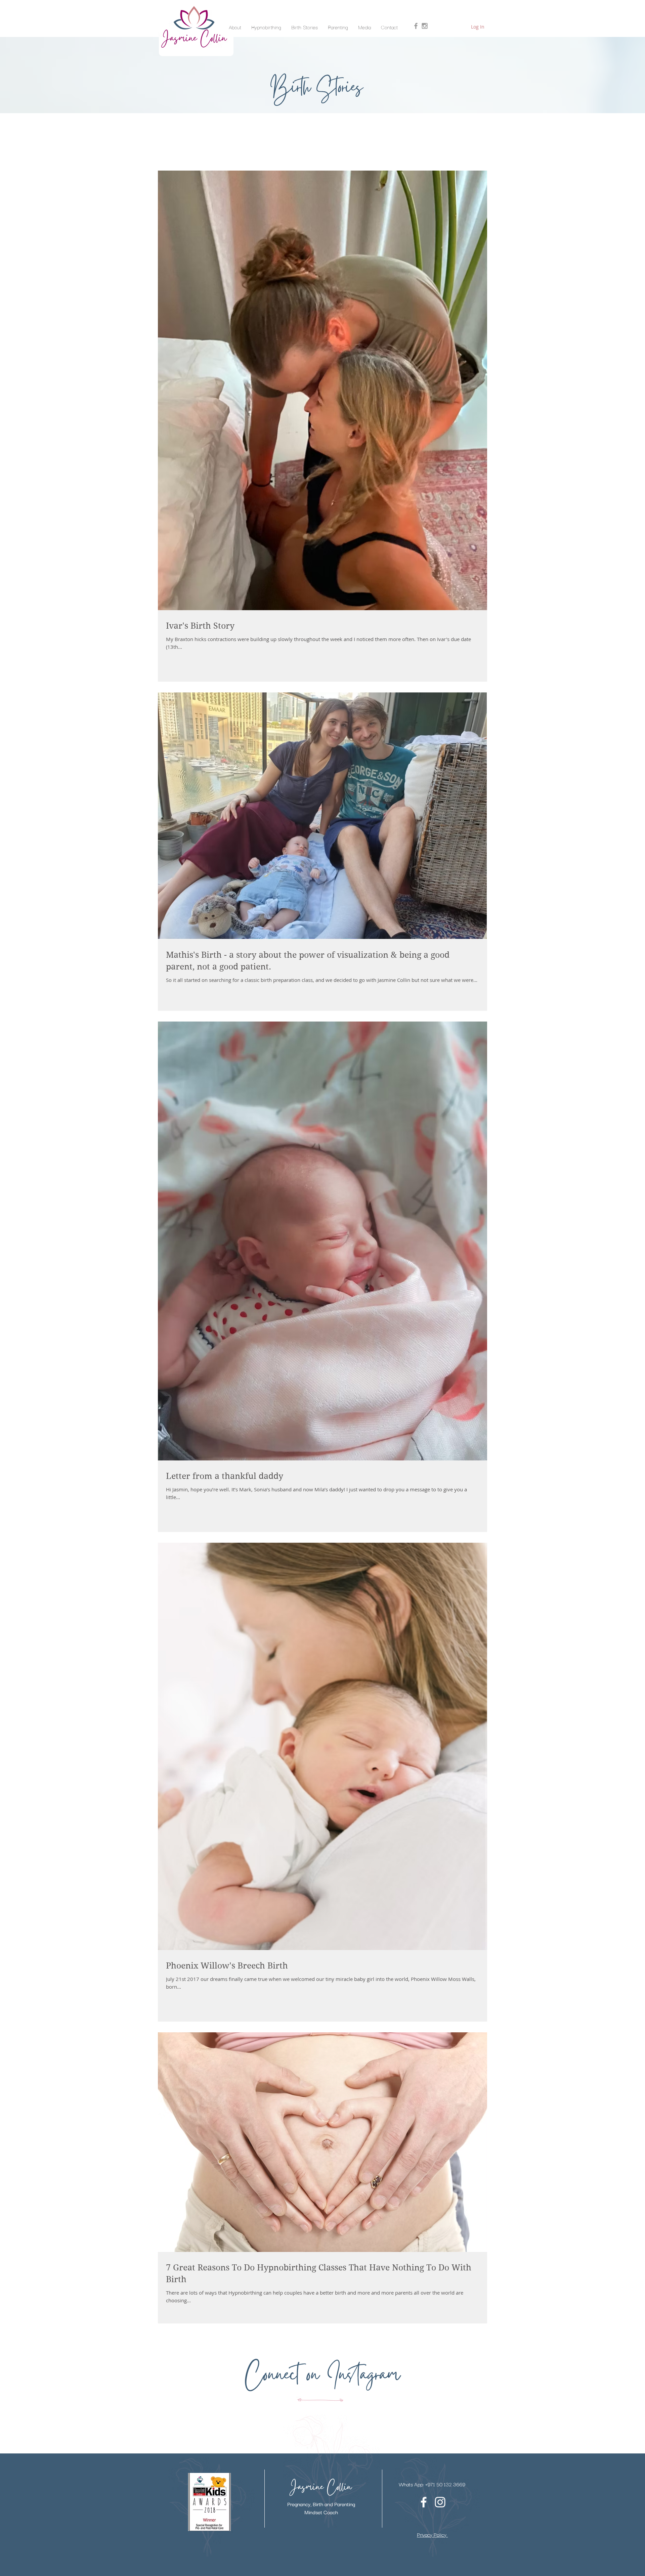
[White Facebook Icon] (424, 2502)
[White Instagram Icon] (440, 2502)
